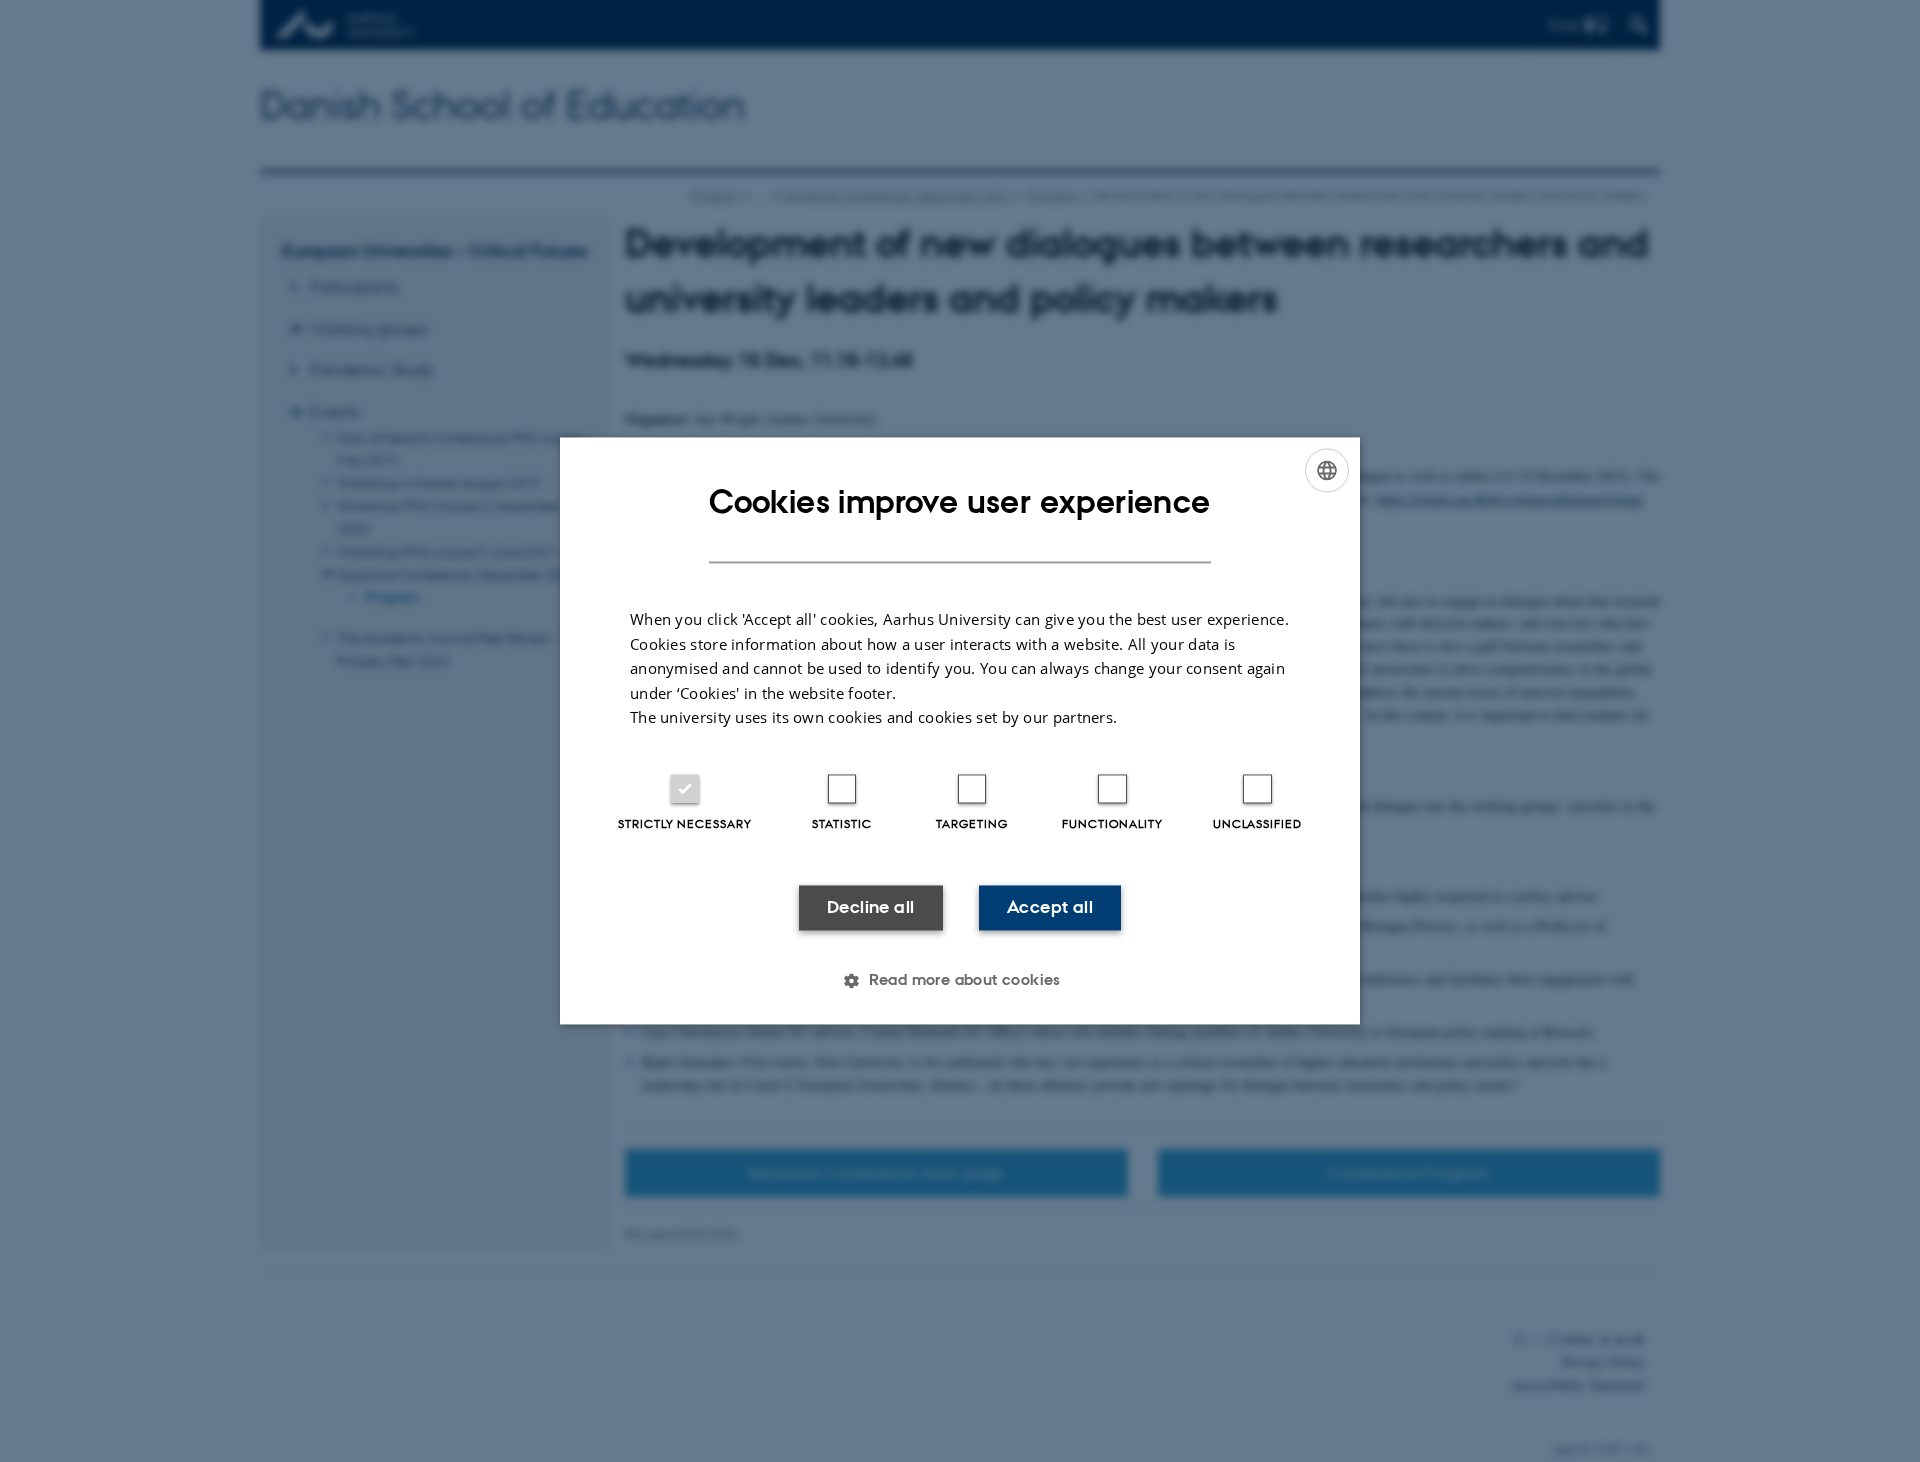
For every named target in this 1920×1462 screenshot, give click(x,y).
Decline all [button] (870, 907)
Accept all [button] (1050, 907)
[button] (960, 981)
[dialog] (960, 730)
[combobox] (1327, 470)
